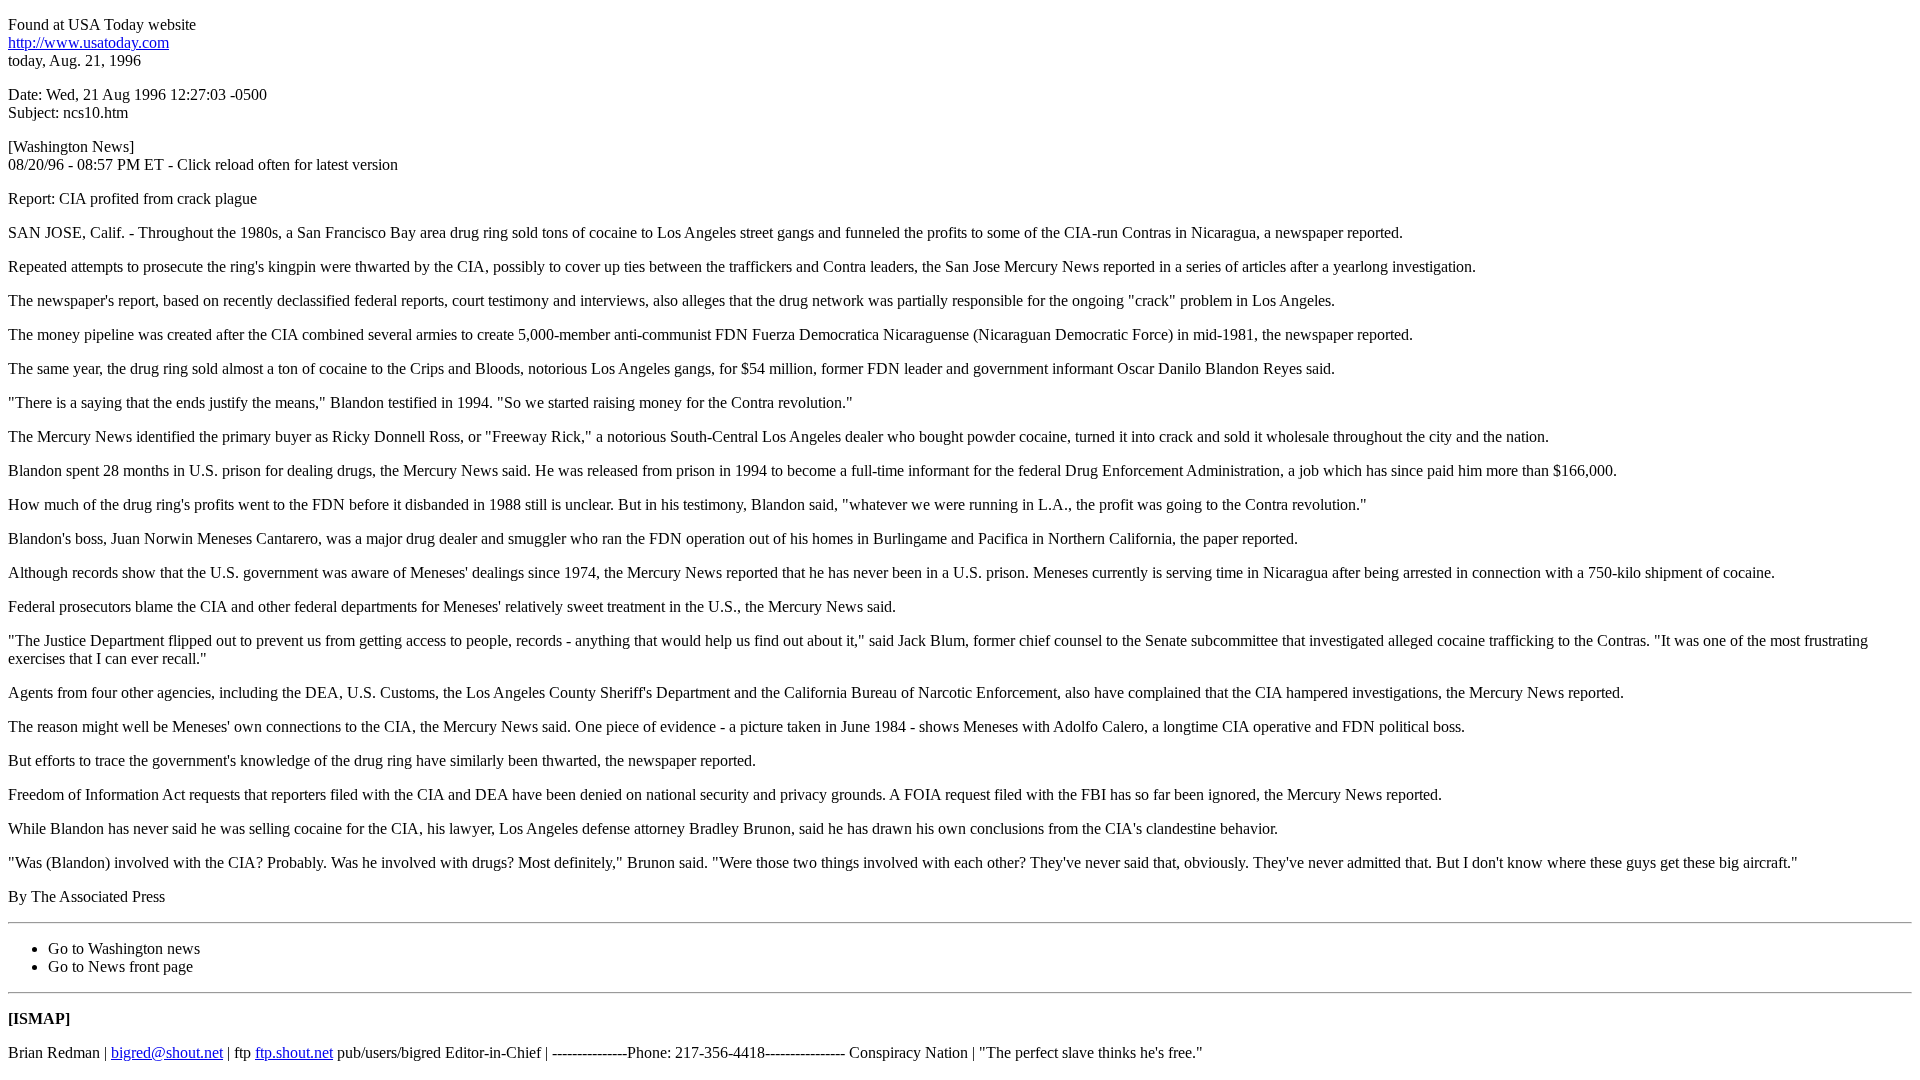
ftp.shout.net (294, 1052)
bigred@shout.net (167, 1052)
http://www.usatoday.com (88, 42)
